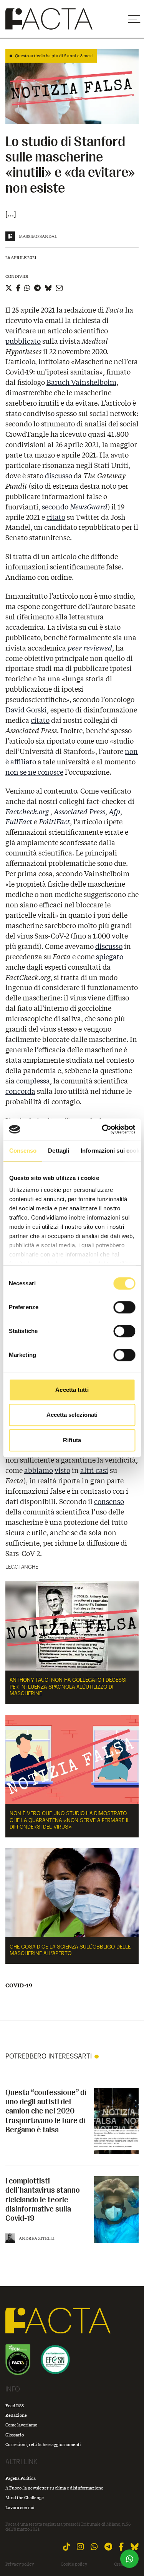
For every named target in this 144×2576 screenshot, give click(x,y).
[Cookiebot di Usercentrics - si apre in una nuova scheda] (103, 1129)
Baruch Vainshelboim (81, 382)
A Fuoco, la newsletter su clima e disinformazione (54, 2488)
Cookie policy (74, 2564)
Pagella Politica (21, 2478)
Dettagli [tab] (59, 1151)
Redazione (16, 2415)
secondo (75, 507)
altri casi (94, 1470)
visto (62, 1470)
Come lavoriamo (21, 2425)
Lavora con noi (20, 2507)
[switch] (124, 1307)
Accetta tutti (72, 1390)
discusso (59, 476)
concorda (20, 1091)
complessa (33, 1081)
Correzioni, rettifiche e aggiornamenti (43, 2444)
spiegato (110, 957)
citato (56, 517)
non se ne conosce (34, 772)
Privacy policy (20, 2564)
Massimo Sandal (38, 236)
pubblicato (23, 341)
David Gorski (26, 710)
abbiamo (39, 1470)
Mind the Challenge (25, 2497)
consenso (109, 1501)
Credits (121, 2564)
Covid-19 (19, 1985)
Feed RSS (15, 2405)
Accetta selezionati (72, 1415)
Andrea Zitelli (37, 2238)
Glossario (15, 2435)
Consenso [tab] (23, 1151)
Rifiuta (72, 1440)
